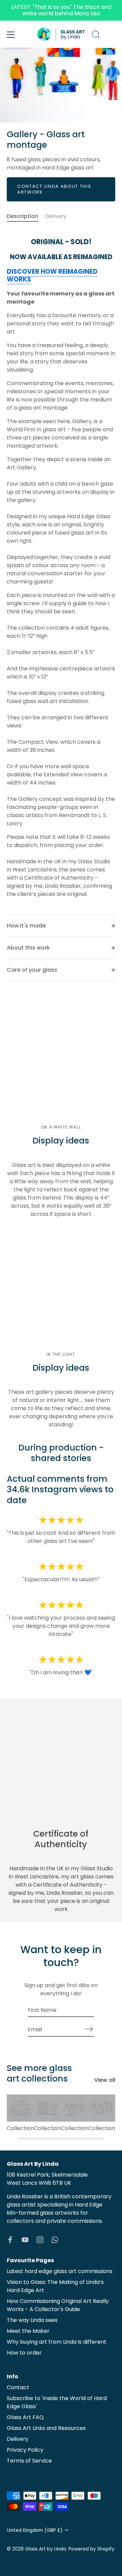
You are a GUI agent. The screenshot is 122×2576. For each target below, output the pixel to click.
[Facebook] (10, 2239)
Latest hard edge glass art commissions (60, 2271)
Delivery (56, 216)
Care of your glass (32, 970)
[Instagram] (40, 2239)
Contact (18, 2387)
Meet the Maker (28, 2331)
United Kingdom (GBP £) (35, 2530)
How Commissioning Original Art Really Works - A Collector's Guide (58, 2305)
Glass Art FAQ (25, 2417)
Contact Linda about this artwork (54, 189)
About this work (28, 948)
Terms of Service (29, 2461)
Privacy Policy (25, 2450)
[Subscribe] (89, 2029)
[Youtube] (25, 2239)
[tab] (26, 216)
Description (23, 216)
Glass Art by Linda (46, 2549)
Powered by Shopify (91, 2549)
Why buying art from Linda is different (57, 2342)
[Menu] (11, 35)
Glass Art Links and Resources (46, 2428)
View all (105, 2080)
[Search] (96, 36)
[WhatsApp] (55, 2239)
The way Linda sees (32, 2320)
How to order (24, 2353)
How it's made (26, 926)
